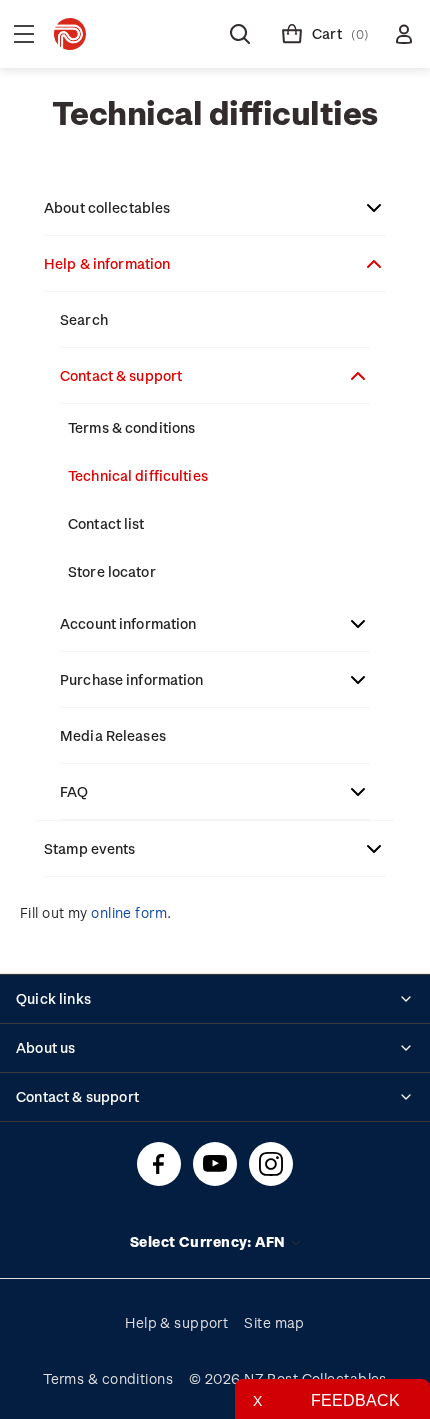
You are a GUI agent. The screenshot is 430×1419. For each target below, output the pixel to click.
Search (84, 319)
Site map (274, 1322)
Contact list (106, 523)
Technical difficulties (138, 475)
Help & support (176, 1322)
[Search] (240, 34)
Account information (128, 623)
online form (129, 912)
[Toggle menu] (24, 34)
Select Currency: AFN (209, 1241)
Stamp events (90, 848)
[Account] (404, 34)
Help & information (107, 263)
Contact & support (121, 375)
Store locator (112, 571)
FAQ (74, 791)
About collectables (107, 207)
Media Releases (113, 735)
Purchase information (132, 679)
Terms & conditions (131, 427)
